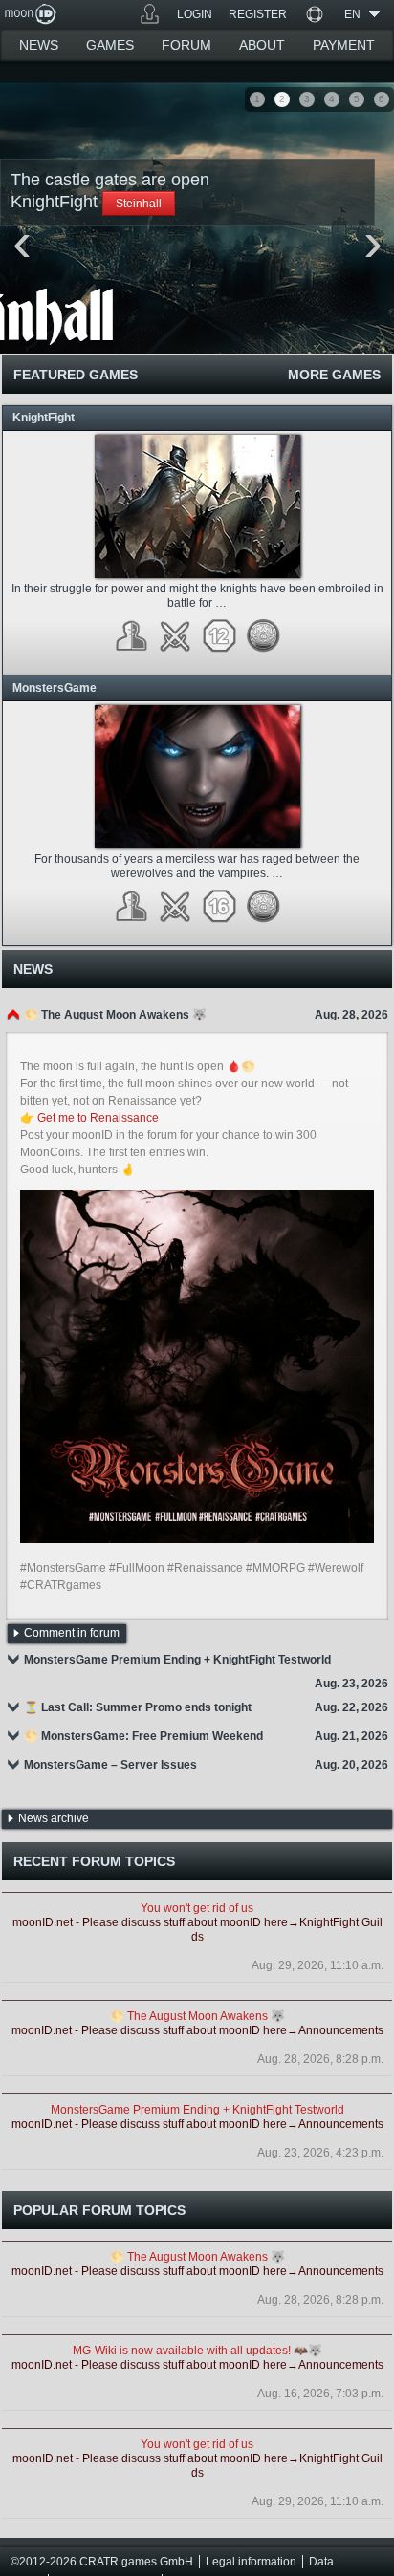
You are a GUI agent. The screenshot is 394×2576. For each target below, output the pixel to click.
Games (150, 14)
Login (195, 14)
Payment (344, 45)
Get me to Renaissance (98, 1118)
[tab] (197, 1015)
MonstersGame (55, 688)
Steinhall (139, 204)
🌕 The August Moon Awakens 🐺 (197, 2016)
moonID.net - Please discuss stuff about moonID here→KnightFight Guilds (197, 1930)
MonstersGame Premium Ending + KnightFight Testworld (197, 2110)
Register (258, 14)
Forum (186, 45)
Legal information (251, 2562)
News (39, 45)
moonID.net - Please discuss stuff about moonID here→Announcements (197, 2030)
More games (334, 375)
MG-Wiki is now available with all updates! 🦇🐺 (197, 2351)
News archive (54, 1818)
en (352, 14)
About (262, 45)
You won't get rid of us (197, 1908)
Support (314, 14)
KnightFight (44, 418)
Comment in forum (72, 1633)
